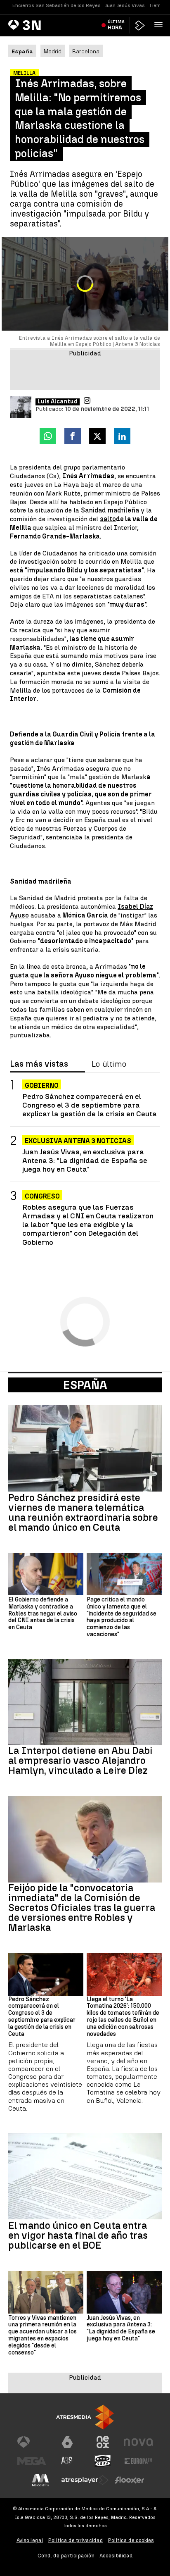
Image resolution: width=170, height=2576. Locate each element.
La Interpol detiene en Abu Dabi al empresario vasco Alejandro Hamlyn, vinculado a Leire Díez (80, 1761)
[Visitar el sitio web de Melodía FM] (40, 2480)
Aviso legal (30, 2540)
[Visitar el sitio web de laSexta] (67, 2442)
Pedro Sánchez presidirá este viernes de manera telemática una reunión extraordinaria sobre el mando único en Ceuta (83, 1513)
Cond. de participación (66, 2556)
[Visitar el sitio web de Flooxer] (130, 2480)
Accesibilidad (116, 2556)
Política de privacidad (76, 2540)
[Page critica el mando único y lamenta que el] (124, 1574)
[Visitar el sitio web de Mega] (32, 2461)
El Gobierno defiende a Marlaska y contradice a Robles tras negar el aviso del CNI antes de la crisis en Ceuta (43, 1614)
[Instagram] (87, 400)
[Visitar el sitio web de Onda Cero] (103, 2461)
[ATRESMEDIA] (85, 2417)
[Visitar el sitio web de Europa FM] (138, 2461)
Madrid (53, 51)
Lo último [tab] (109, 1064)
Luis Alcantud (58, 402)
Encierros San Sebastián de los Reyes (57, 5)
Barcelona (86, 51)
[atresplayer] (140, 25)
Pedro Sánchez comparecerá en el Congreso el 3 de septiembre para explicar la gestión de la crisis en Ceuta (90, 1105)
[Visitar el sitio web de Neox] (103, 2442)
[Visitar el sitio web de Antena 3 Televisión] (32, 2442)
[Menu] (160, 25)
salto (108, 519)
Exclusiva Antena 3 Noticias (78, 1141)
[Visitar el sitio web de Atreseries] (67, 2461)
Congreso (42, 1196)
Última (116, 25)
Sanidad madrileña (109, 510)
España (85, 1385)
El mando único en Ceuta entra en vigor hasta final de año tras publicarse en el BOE (78, 2235)
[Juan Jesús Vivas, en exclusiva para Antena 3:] (124, 2292)
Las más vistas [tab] (39, 1064)
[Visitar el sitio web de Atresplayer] (85, 2480)
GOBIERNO (42, 1085)
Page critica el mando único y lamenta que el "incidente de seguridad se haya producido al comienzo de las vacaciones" (122, 1617)
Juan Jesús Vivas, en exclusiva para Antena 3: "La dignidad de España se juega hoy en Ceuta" (85, 1160)
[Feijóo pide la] (85, 1839)
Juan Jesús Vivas (125, 5)
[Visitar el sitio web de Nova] (138, 2442)
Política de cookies (131, 2540)
